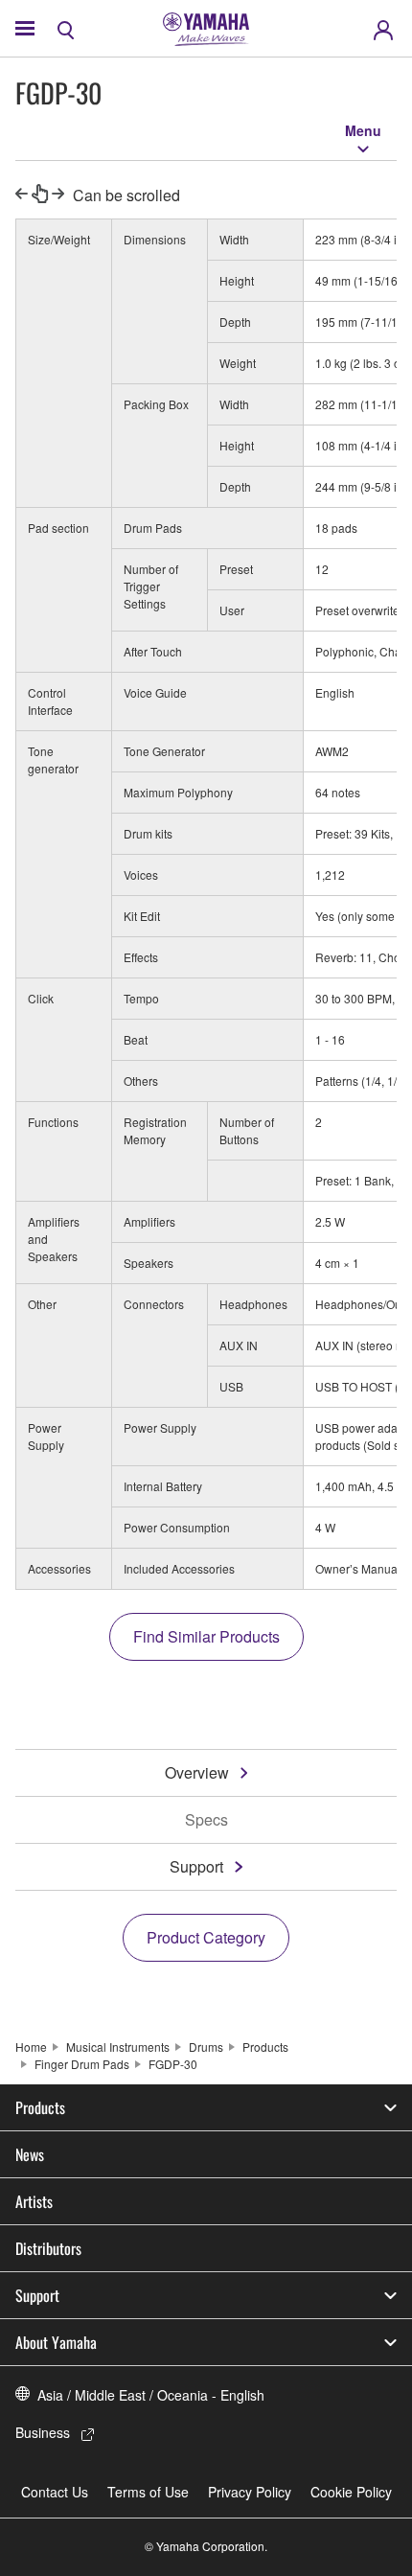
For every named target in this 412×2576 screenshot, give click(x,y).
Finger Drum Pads (82, 2064)
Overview (197, 1772)
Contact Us (55, 2492)
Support (196, 1866)
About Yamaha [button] (56, 2342)
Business (43, 2432)
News (30, 2154)
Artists (34, 2201)
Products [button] (40, 2107)
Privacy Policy (250, 2492)
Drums (206, 2047)
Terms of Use (148, 2492)
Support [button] (37, 2295)
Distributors (48, 2248)
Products (265, 2047)
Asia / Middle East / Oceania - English (151, 2395)
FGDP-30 (173, 2064)
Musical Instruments (118, 2047)
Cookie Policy (351, 2492)
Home (31, 2047)
